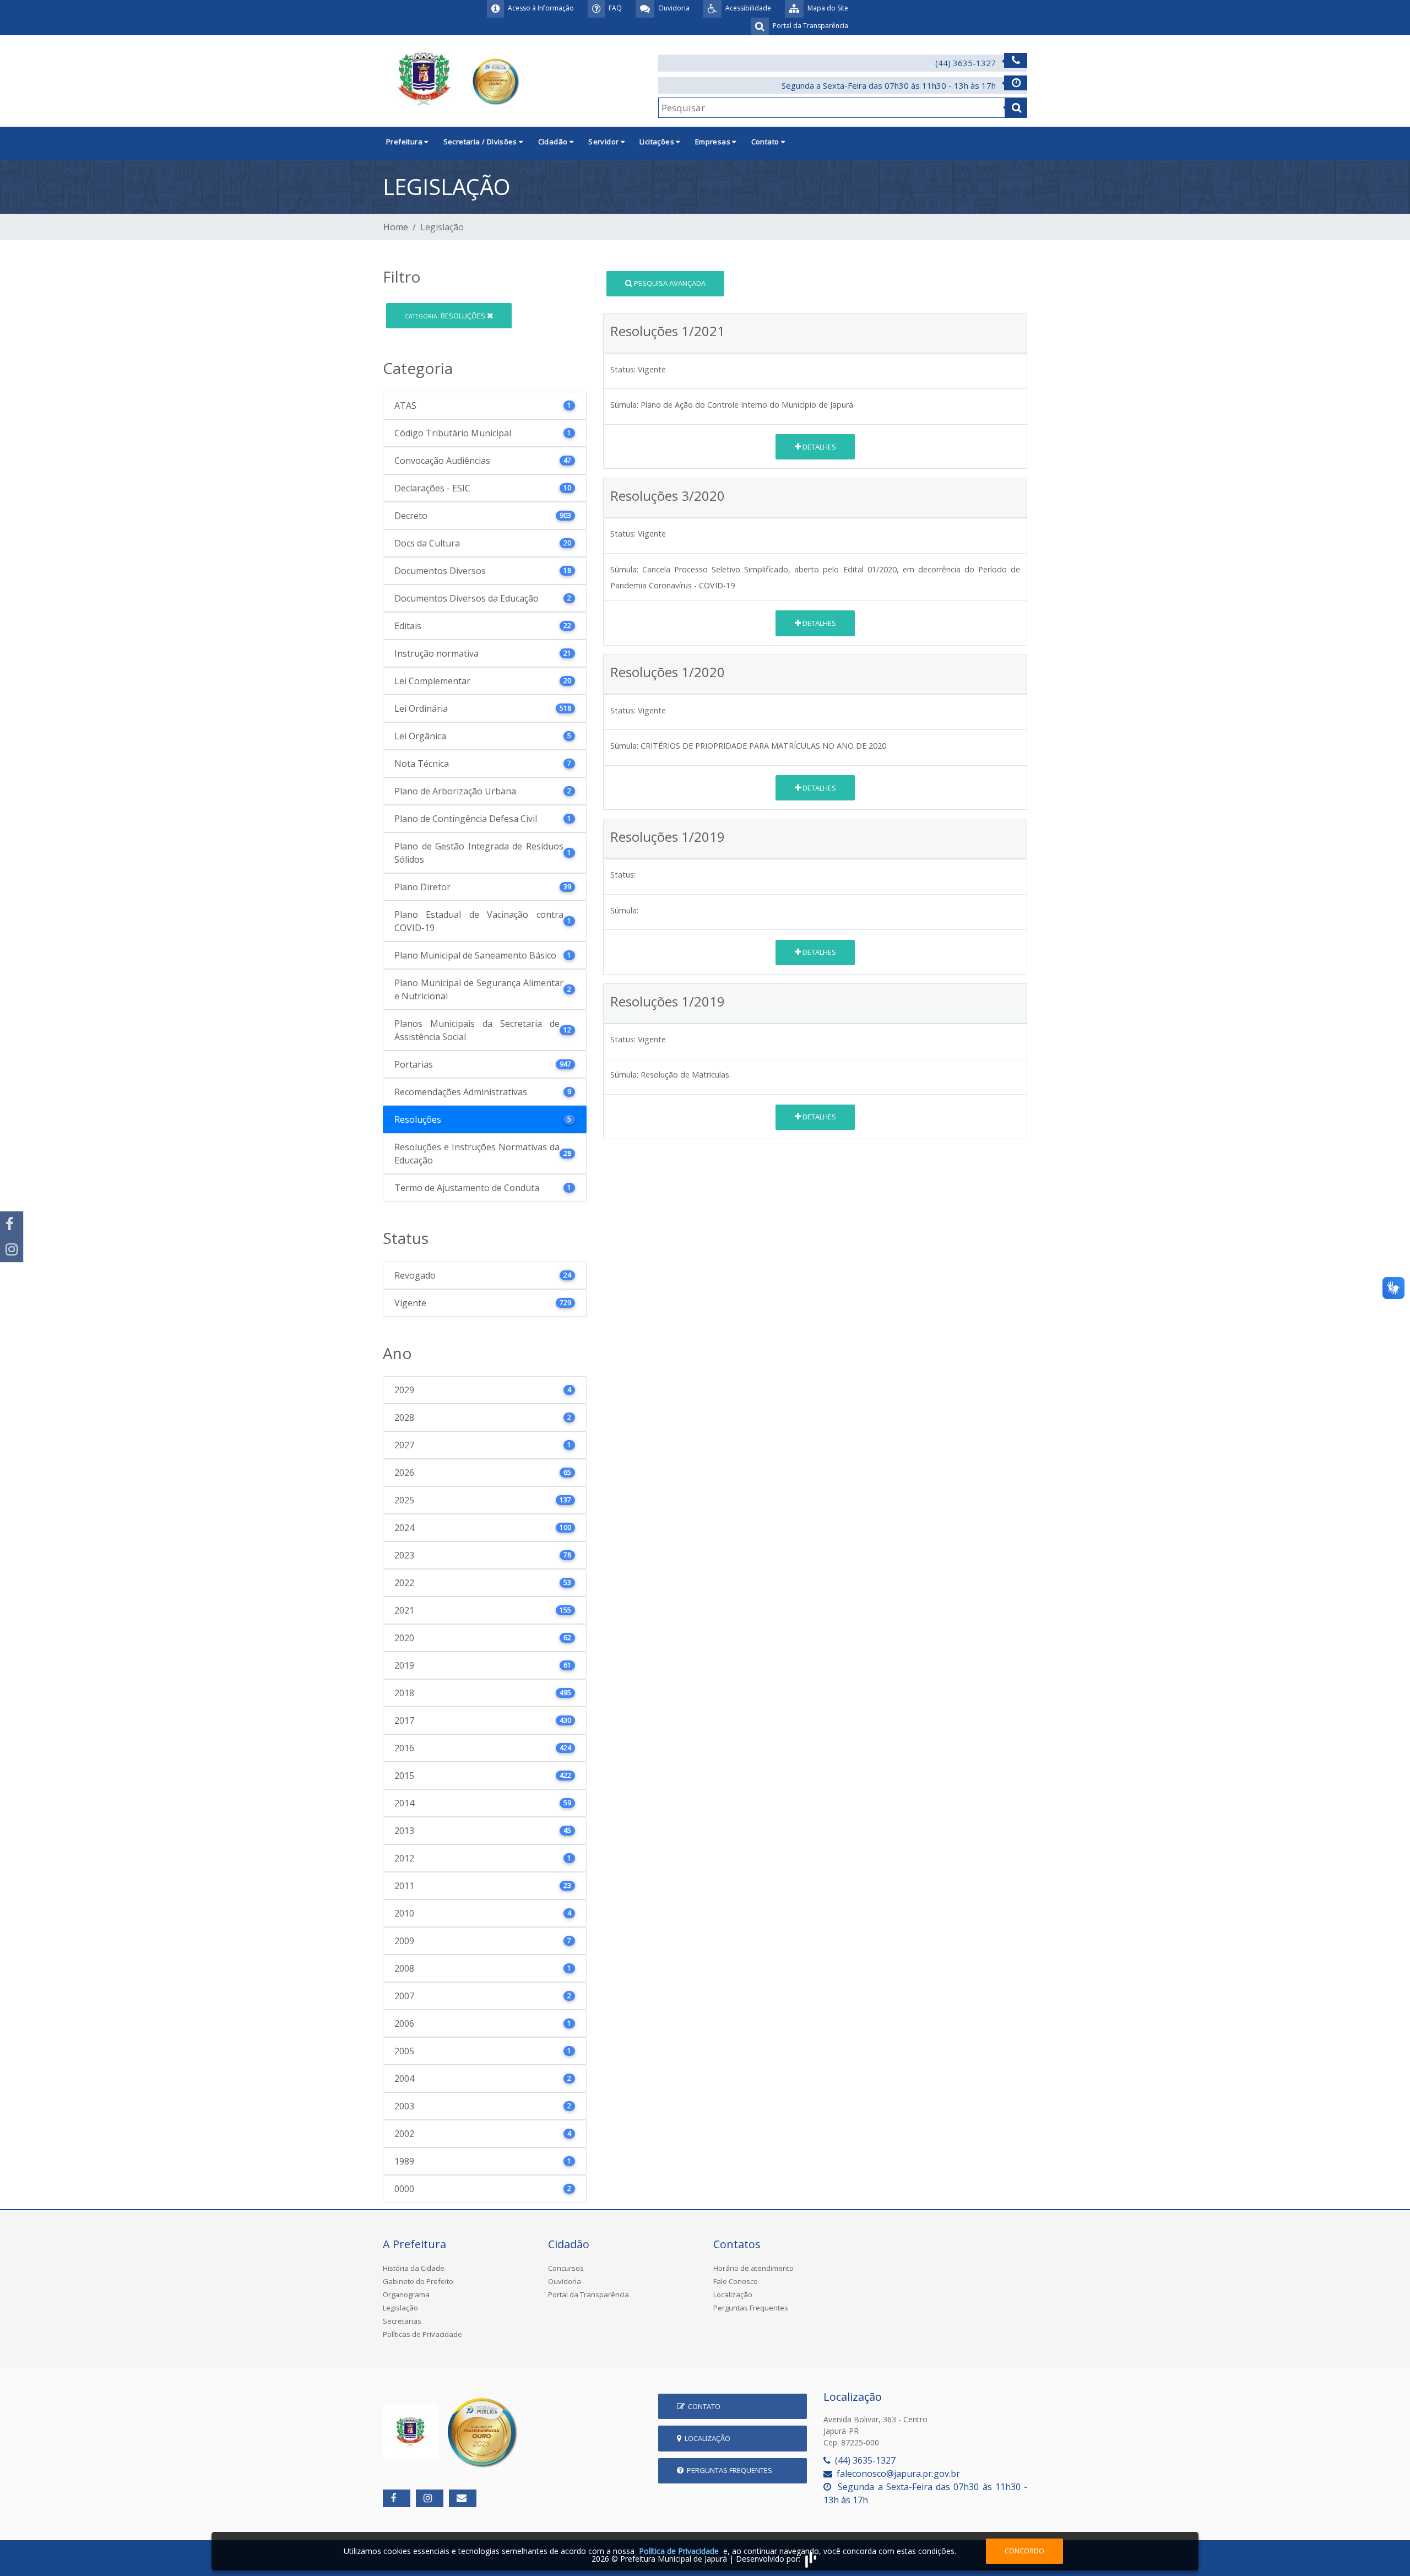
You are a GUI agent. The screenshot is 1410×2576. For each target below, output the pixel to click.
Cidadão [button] (554, 142)
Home (396, 227)
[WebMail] (463, 2498)
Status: (623, 369)
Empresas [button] (714, 142)
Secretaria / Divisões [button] (481, 142)
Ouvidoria (565, 2281)
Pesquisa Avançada (669, 283)
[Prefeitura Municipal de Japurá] (453, 80)
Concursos (566, 2268)
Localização (733, 2294)
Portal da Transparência (589, 2294)
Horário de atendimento (753, 2268)
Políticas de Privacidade (422, 2334)
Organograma (406, 2294)
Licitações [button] (658, 142)
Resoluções (446, 316)
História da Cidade (414, 2268)
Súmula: (624, 405)
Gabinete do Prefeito (418, 2281)
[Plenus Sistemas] (811, 2559)
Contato (703, 2406)
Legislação (400, 2308)
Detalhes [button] (818, 447)
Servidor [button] (604, 142)
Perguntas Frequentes (751, 2308)
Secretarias (402, 2321)
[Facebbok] (397, 2498)
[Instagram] (12, 1249)
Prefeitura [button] (405, 142)
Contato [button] (766, 142)
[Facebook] (12, 1224)
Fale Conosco (736, 2281)
